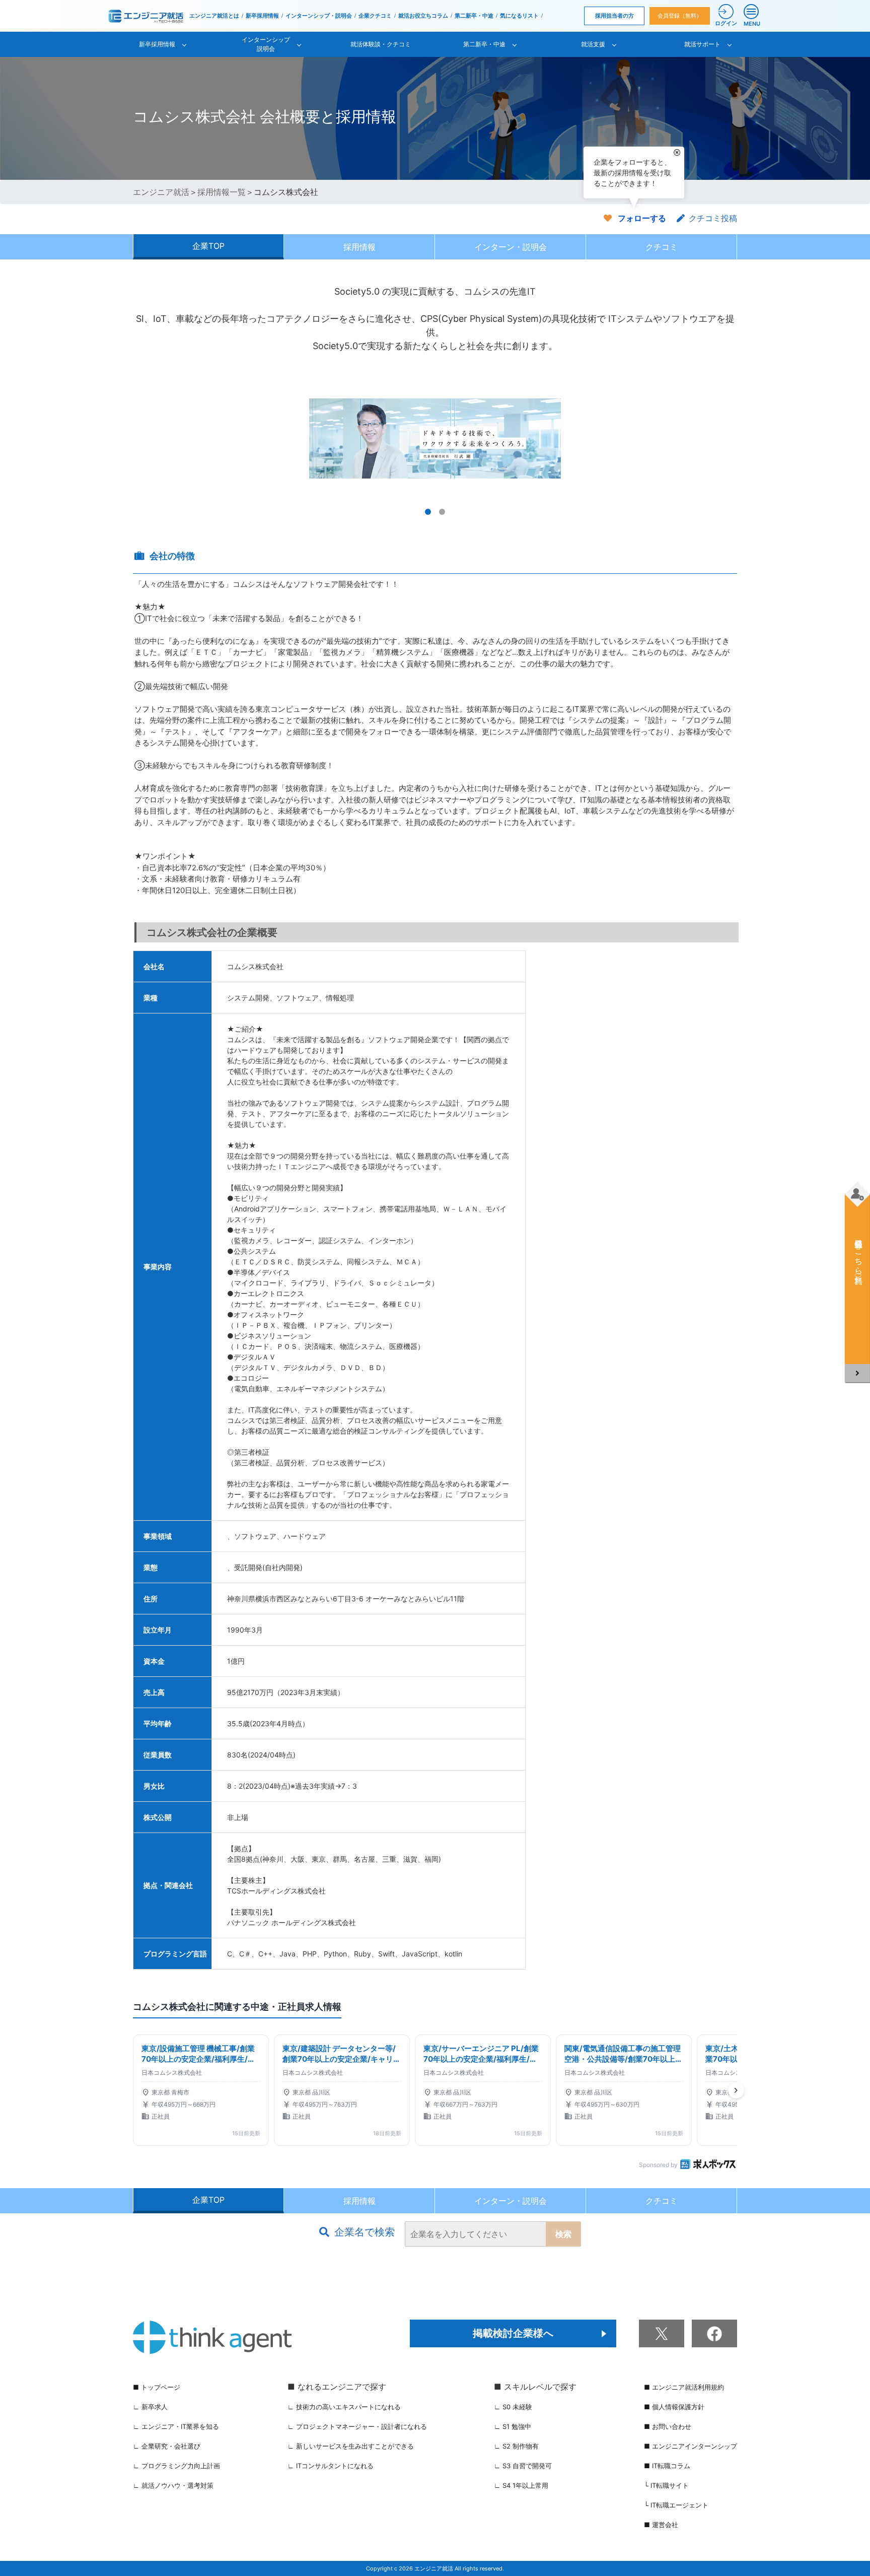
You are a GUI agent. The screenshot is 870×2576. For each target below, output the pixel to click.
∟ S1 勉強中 (513, 2426)
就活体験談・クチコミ (381, 44)
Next (724, 438)
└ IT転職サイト (666, 2485)
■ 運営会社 (661, 2525)
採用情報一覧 (222, 192)
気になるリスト (519, 16)
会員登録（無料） (680, 16)
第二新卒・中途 (474, 16)
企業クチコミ (375, 16)
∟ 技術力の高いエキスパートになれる (344, 2407)
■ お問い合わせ (668, 2426)
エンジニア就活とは (214, 16)
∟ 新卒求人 (150, 2407)
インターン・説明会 (511, 247)
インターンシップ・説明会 (319, 16)
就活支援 (593, 44)
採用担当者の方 (614, 16)
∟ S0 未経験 (513, 2407)
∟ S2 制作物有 (516, 2446)
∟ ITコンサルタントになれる (331, 2466)
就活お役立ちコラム (423, 16)
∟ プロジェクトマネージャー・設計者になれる (357, 2426)
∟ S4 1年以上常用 (521, 2485)
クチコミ (662, 247)
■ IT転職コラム (667, 2466)
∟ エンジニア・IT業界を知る (176, 2426)
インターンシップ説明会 (266, 44)
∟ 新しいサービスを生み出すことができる (351, 2446)
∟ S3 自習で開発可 (523, 2466)
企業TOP (208, 246)
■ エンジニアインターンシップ (691, 2446)
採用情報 (359, 247)
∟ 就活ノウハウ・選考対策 (173, 2485)
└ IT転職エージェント (676, 2505)
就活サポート (702, 44)
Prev (146, 438)
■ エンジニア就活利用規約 (684, 2387)
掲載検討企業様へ (513, 2333)
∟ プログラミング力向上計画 (176, 2466)
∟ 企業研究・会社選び (167, 2446)
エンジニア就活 (161, 192)
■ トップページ (157, 2387)
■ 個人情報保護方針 (674, 2407)
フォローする (642, 218)
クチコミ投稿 (713, 218)
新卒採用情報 (262, 16)
